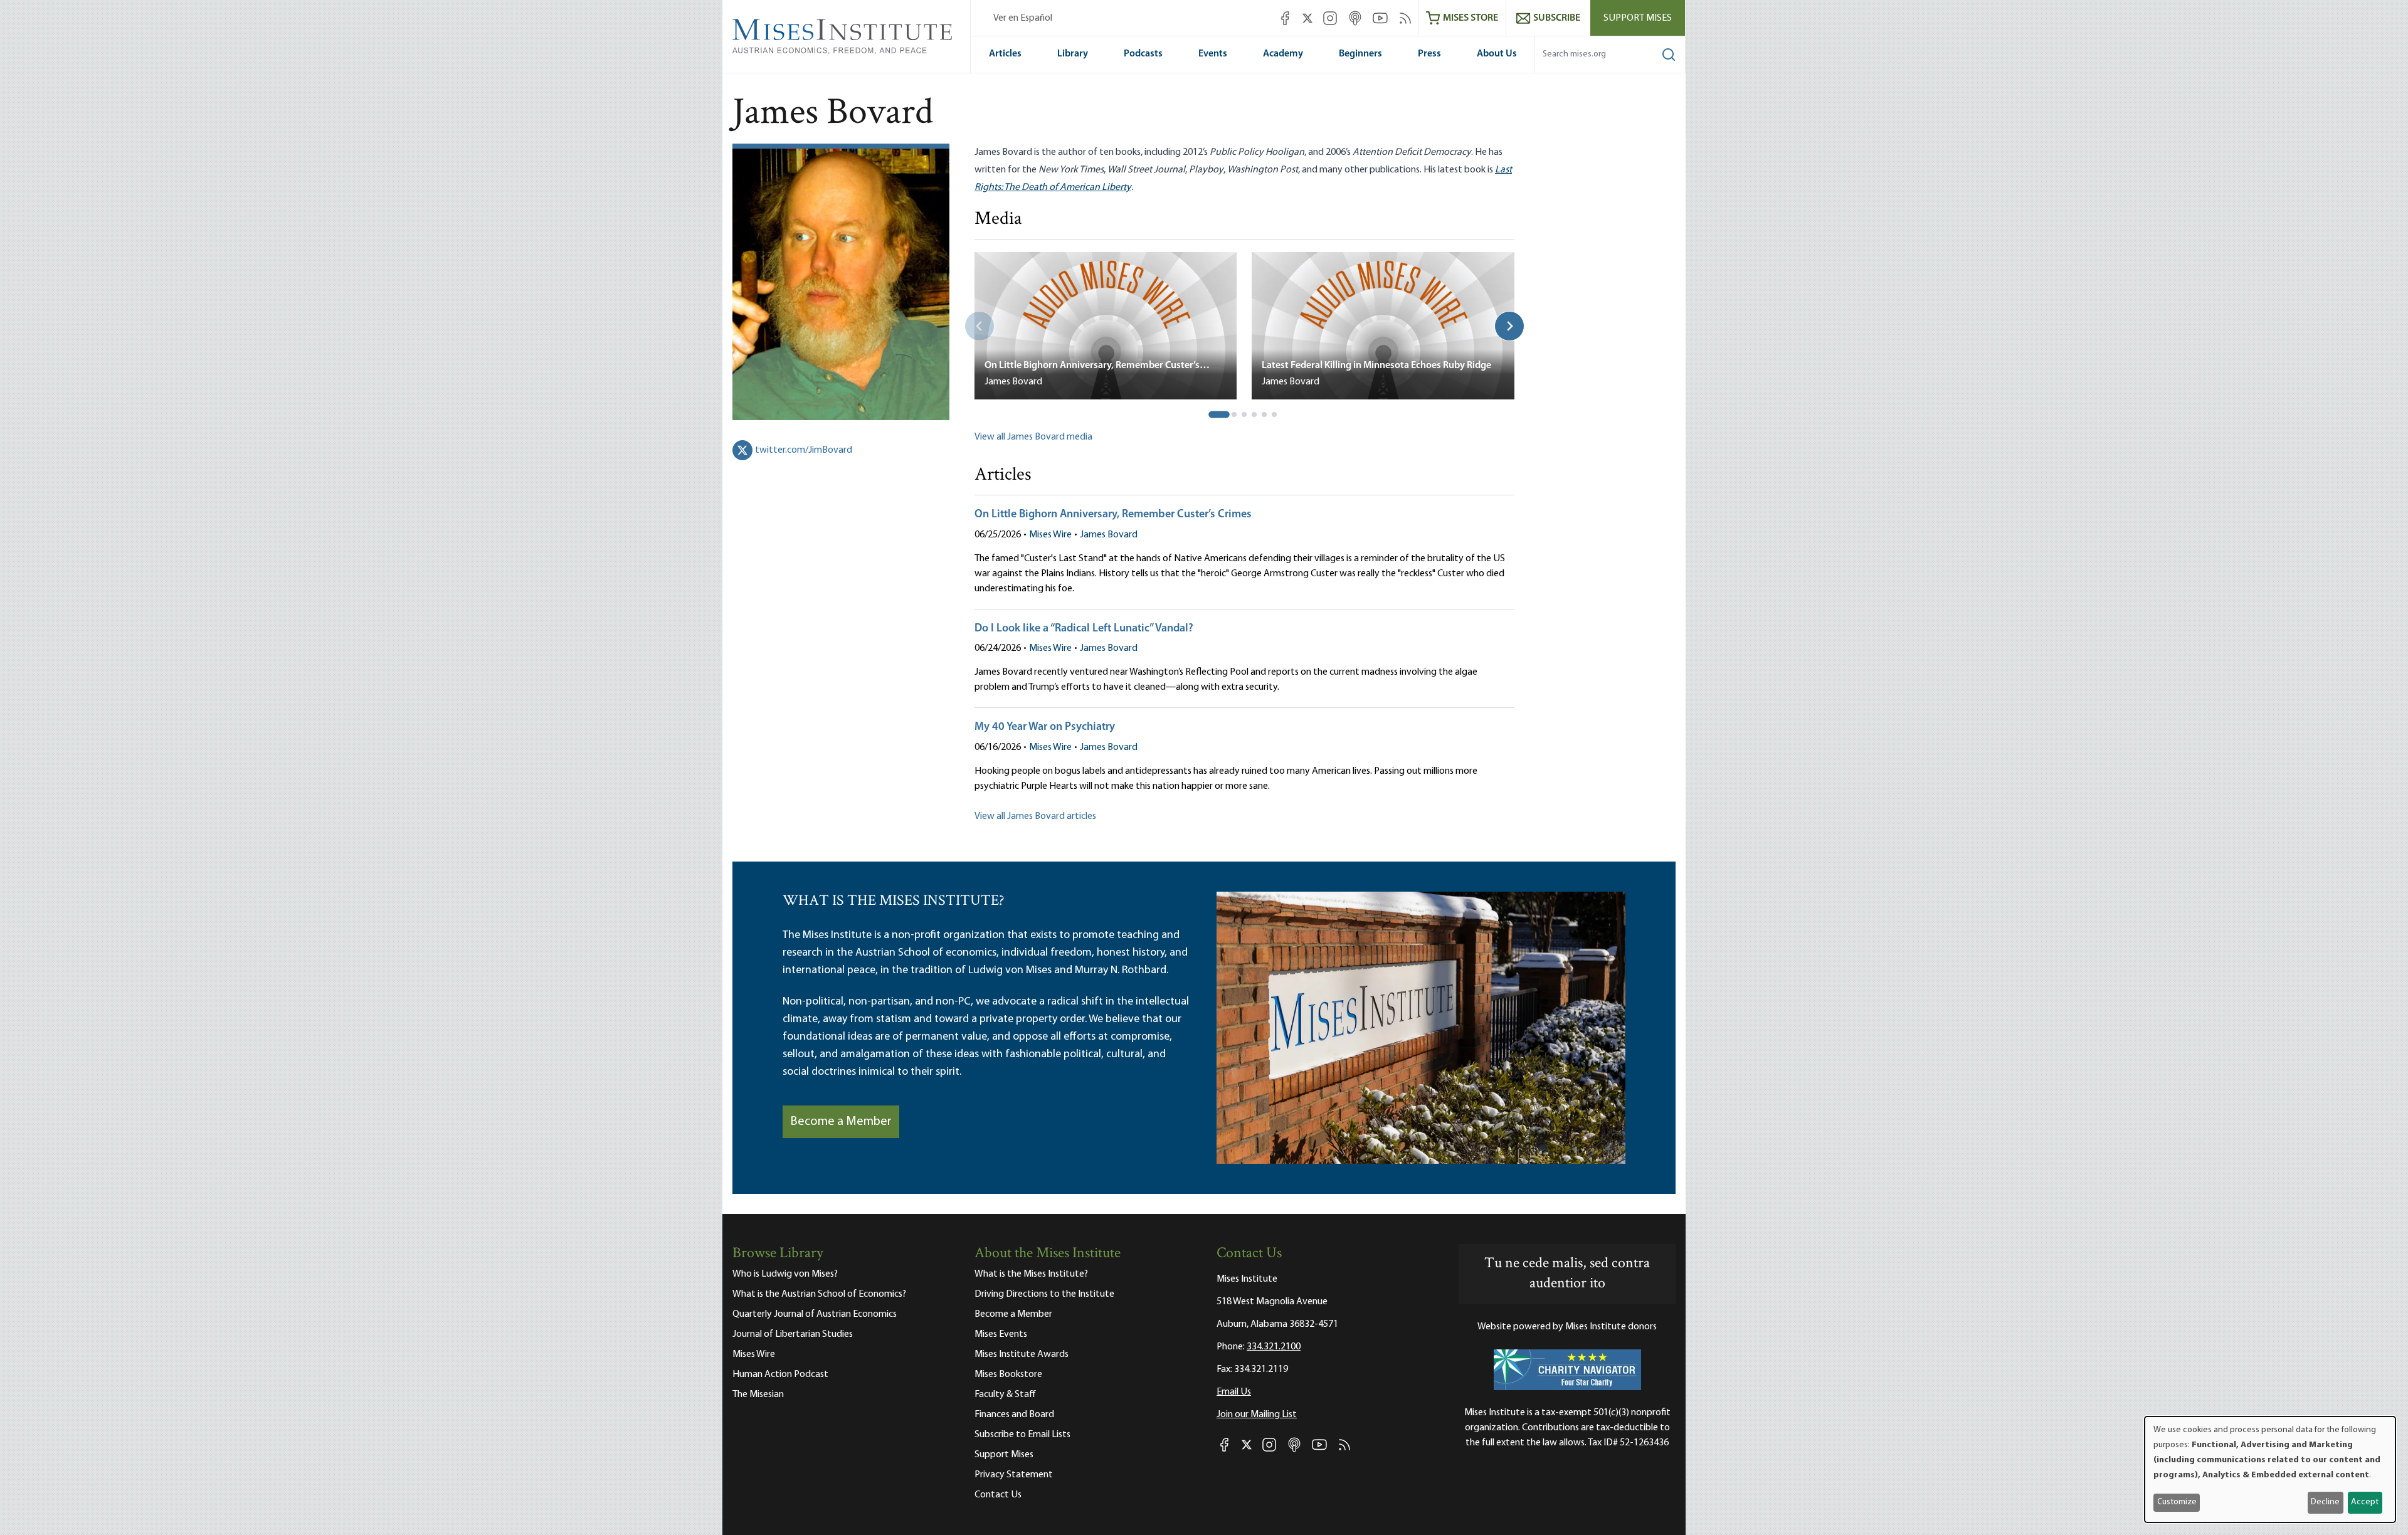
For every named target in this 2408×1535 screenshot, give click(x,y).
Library (1073, 54)
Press (1429, 54)
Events (1213, 54)
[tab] (1220, 415)
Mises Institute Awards (1022, 1354)
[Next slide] (1509, 326)
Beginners (1360, 54)
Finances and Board (1014, 1415)
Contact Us (998, 1495)
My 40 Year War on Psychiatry (1045, 727)
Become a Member (841, 1122)
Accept (2365, 1502)
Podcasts (1143, 54)
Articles (1005, 54)
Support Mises (1638, 18)
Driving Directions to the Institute (1044, 1294)
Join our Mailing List (1257, 1415)
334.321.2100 (1274, 1347)
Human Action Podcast (780, 1374)
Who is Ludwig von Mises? (785, 1274)
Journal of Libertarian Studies (793, 1334)
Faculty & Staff (1005, 1395)
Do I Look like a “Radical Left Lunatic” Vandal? (1084, 629)
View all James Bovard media (1033, 437)
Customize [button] (2177, 1502)
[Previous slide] (980, 326)
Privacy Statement (1014, 1475)
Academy (1283, 54)
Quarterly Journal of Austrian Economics (815, 1314)
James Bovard (1109, 535)
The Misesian (758, 1395)
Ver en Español (1023, 18)
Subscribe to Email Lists (1022, 1435)
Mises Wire (1050, 535)
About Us (1497, 54)
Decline (2325, 1502)
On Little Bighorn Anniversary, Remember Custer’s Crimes (1113, 515)
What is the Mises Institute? (1031, 1274)
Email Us (1234, 1392)
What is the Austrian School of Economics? (819, 1294)
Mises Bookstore (1008, 1374)
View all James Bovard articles (1035, 816)
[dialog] (2270, 1469)
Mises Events (1001, 1334)
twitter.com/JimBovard (804, 450)
